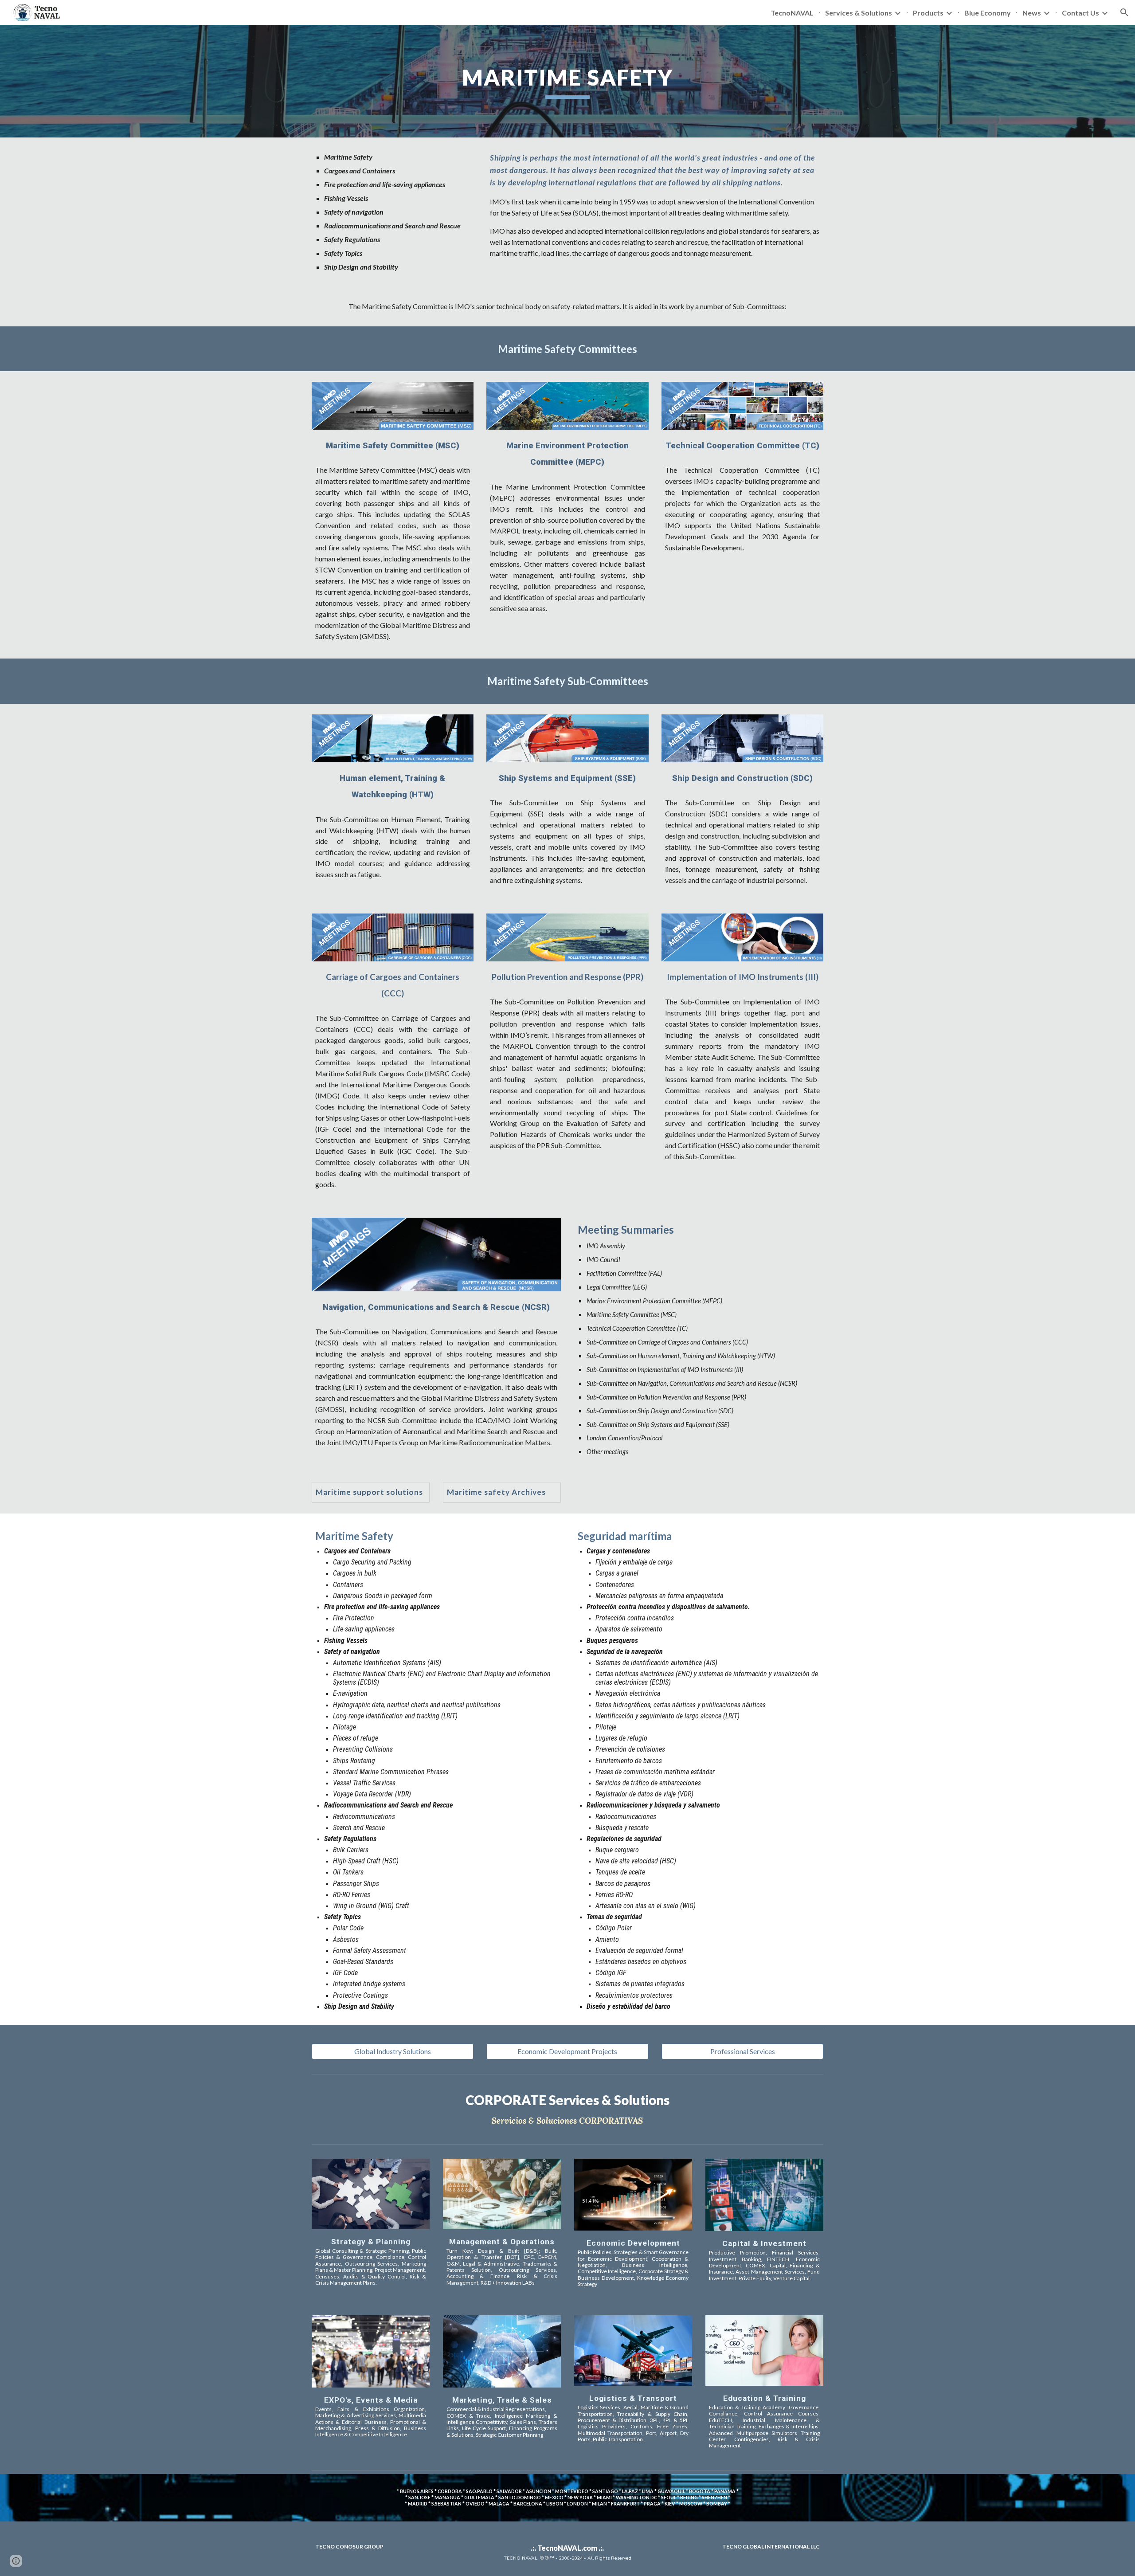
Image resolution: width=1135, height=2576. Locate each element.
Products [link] (928, 13)
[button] (1124, 12)
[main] (567, 81)
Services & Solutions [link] (859, 13)
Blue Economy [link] (988, 13)
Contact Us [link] (1080, 13)
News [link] (1032, 13)
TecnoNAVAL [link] (792, 13)
